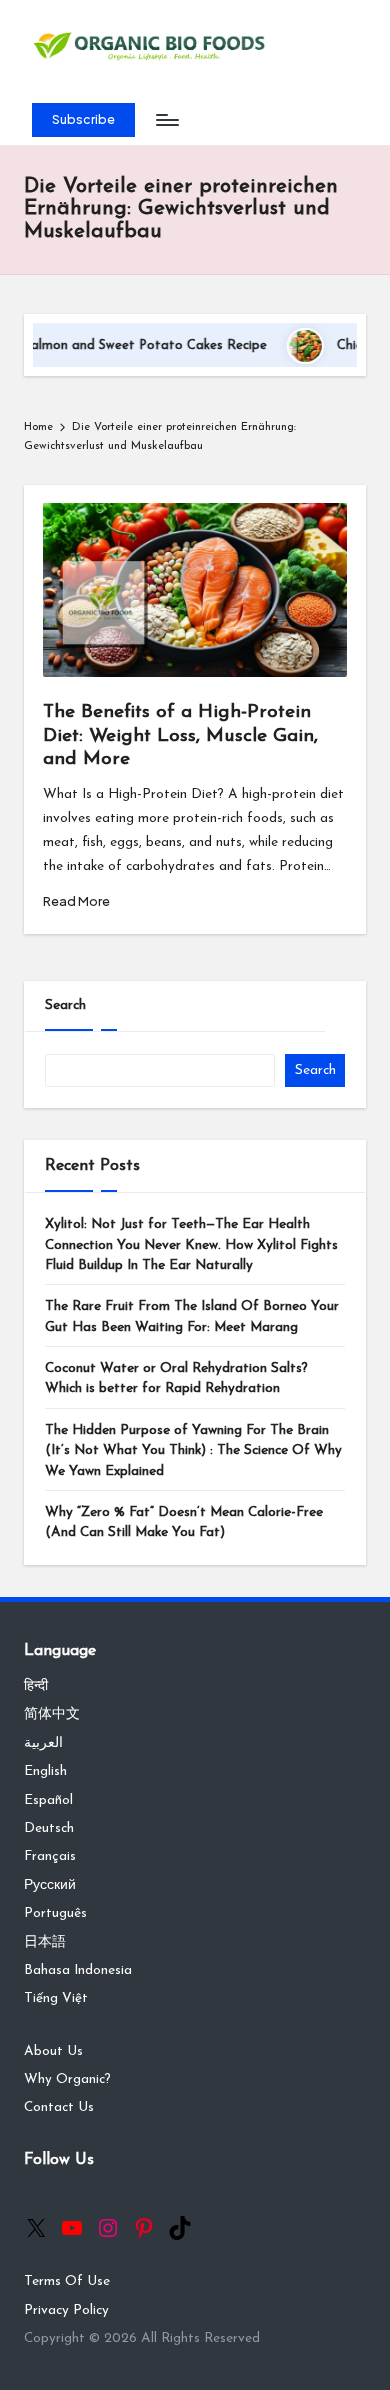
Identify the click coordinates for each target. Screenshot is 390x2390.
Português (55, 1913)
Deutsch (49, 1828)
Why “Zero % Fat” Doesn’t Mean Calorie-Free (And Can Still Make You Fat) (184, 1522)
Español (48, 1800)
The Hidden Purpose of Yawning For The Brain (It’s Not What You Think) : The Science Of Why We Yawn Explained (193, 1451)
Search (65, 1005)
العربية (43, 1743)
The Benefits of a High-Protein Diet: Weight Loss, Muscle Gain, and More (180, 735)
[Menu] (166, 120)
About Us (53, 2051)
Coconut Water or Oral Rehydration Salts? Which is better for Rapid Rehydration (176, 1378)
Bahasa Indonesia (78, 1970)
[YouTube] (72, 2228)
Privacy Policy (66, 2310)
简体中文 (52, 1714)
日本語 (45, 1942)
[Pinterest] (144, 2228)
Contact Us (59, 2107)
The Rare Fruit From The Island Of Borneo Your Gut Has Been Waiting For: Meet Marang (192, 1316)
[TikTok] (180, 2228)
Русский (50, 1885)
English (45, 1771)
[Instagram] (108, 2228)
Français (50, 1856)
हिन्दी (36, 1686)
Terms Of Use (67, 2281)
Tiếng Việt (56, 1998)
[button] (83, 120)
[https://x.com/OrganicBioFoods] (36, 2228)
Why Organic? (67, 2079)
